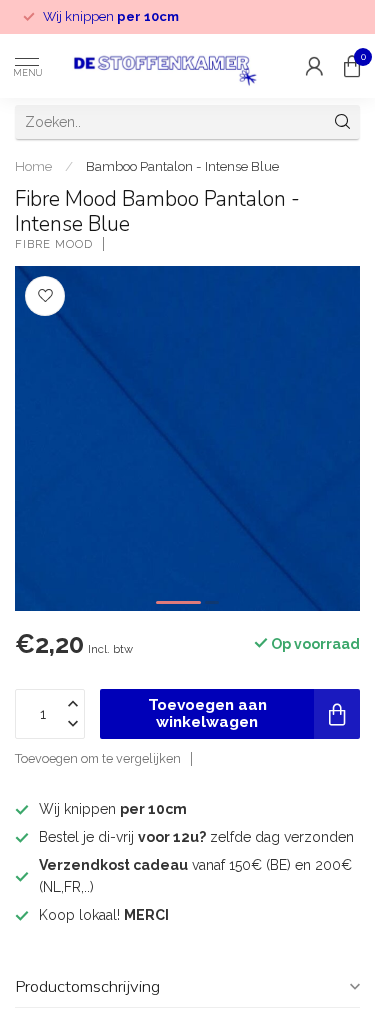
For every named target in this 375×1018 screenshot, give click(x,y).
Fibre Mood (54, 244)
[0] (352, 66)
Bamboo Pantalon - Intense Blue (182, 166)
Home (33, 166)
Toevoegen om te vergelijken (98, 758)
